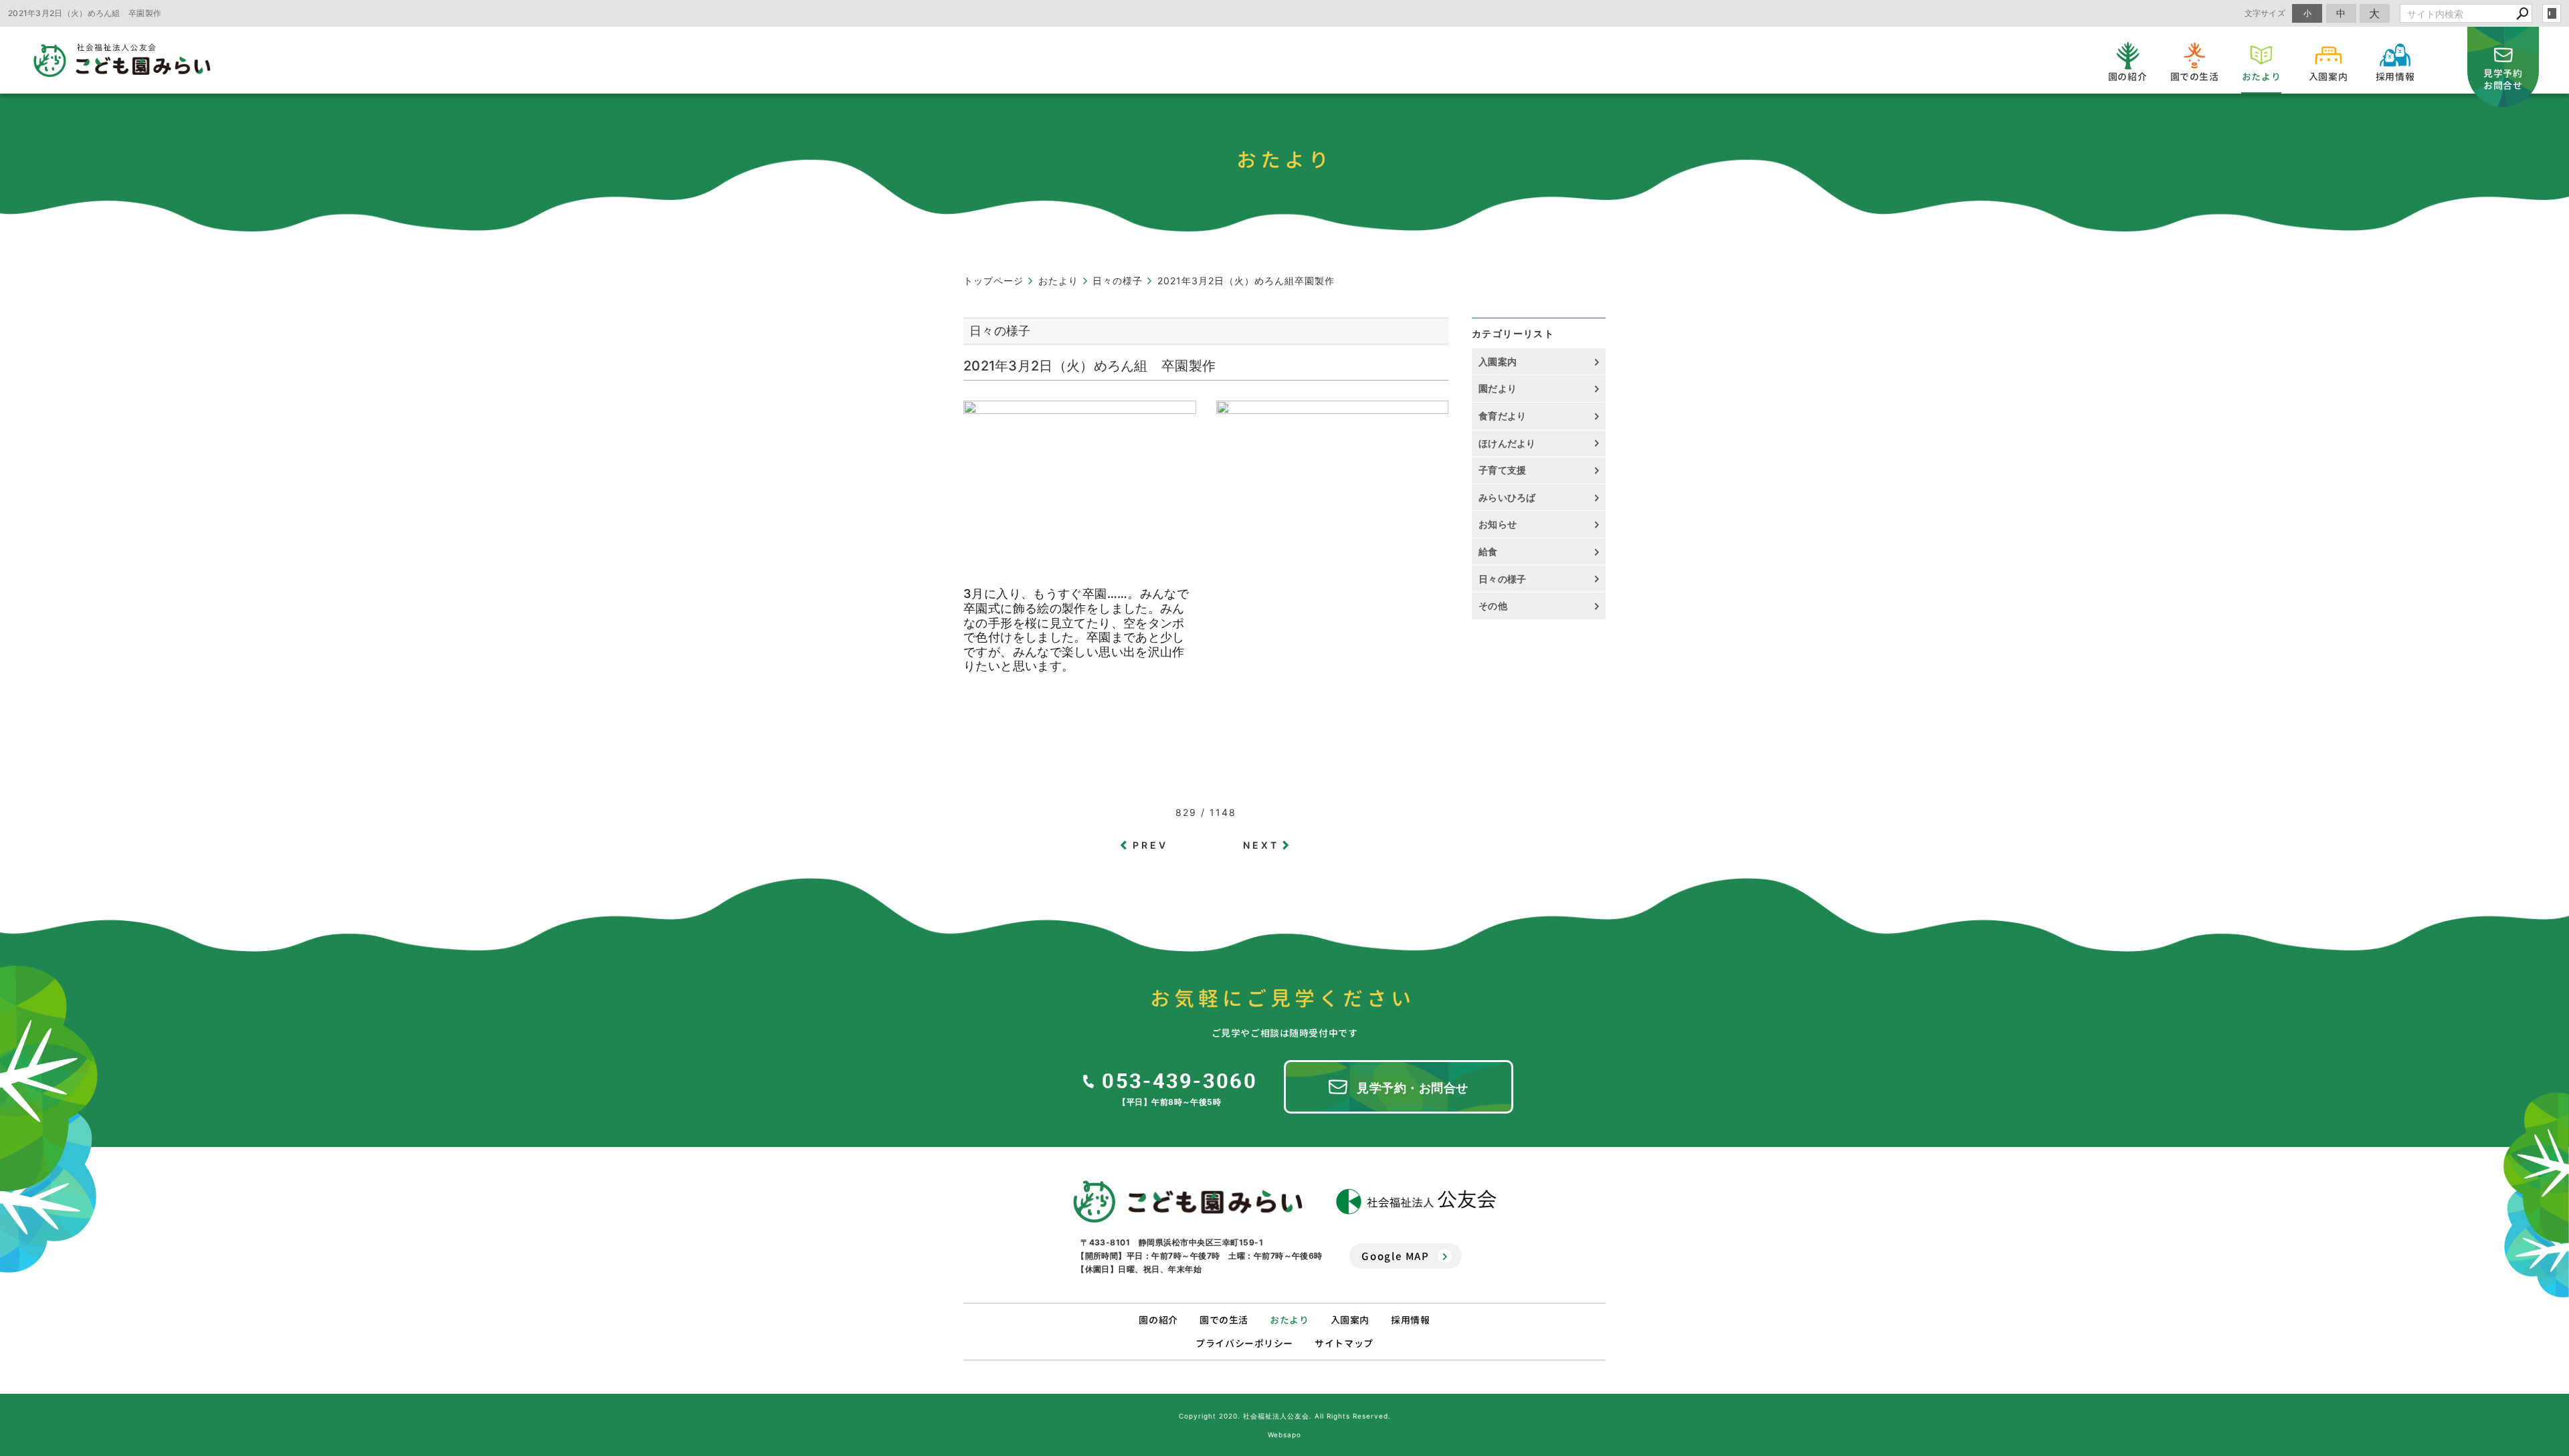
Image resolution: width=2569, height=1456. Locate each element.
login (2552, 13)
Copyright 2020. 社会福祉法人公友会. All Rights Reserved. (1285, 1416)
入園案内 (1498, 361)
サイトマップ (1344, 1343)
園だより (1498, 388)
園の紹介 (1158, 1320)
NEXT (1261, 845)
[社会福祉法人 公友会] (1416, 1202)
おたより (1289, 1320)
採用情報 (1410, 1320)
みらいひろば (1507, 497)
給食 (1488, 551)
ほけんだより (1507, 443)
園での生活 (1224, 1320)
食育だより (1503, 416)
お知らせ (1498, 524)
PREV (1151, 845)
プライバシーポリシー (1244, 1343)
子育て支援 (1503, 470)
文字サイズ (2265, 13)
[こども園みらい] (1188, 1202)
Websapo (1284, 1435)
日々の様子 (1503, 579)
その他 (1498, 606)
